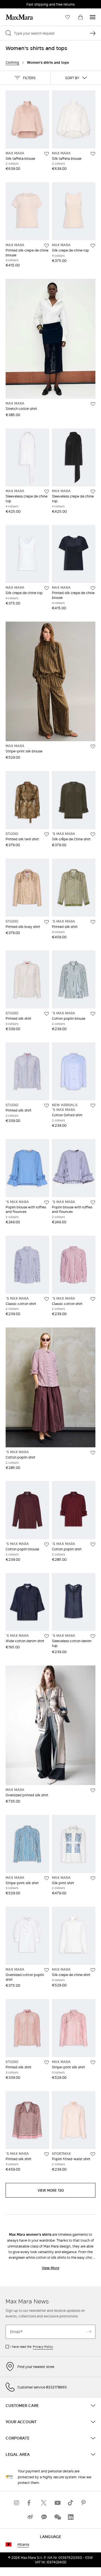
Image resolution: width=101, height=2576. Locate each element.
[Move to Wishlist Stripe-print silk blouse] (93, 747)
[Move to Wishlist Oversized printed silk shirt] (93, 1790)
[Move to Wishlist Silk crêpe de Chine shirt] (93, 834)
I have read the (32, 2347)
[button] (25, 78)
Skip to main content (21, 3)
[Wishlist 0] (68, 17)
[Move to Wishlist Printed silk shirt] (93, 922)
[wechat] (57, 2517)
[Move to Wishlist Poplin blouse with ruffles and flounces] (47, 1203)
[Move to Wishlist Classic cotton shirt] (47, 1299)
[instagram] (17, 2503)
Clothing (12, 62)
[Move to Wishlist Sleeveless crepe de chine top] (47, 492)
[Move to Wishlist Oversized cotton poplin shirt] (47, 1970)
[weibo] (30, 2517)
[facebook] (30, 2503)
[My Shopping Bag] (81, 17)
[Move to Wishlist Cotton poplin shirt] (93, 1453)
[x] (44, 2503)
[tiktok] (71, 2503)
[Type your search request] (93, 33)
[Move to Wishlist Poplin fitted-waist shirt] (93, 2154)
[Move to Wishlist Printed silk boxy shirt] (47, 922)
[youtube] (57, 2503)
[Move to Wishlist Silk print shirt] (93, 1878)
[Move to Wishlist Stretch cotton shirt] (93, 404)
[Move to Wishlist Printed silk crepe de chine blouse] (47, 246)
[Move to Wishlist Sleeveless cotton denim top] (93, 1636)
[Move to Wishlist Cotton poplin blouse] (93, 1014)
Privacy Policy (43, 2347)
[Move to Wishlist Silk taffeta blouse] (47, 154)
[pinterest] (84, 2503)
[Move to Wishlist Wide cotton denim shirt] (47, 1636)
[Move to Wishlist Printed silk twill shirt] (47, 834)
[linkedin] (71, 2517)
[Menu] (93, 17)
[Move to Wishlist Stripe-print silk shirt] (47, 1878)
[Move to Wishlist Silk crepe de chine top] (93, 246)
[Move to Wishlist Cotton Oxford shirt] (93, 1106)
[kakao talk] (44, 2517)
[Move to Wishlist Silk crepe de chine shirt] (93, 1970)
